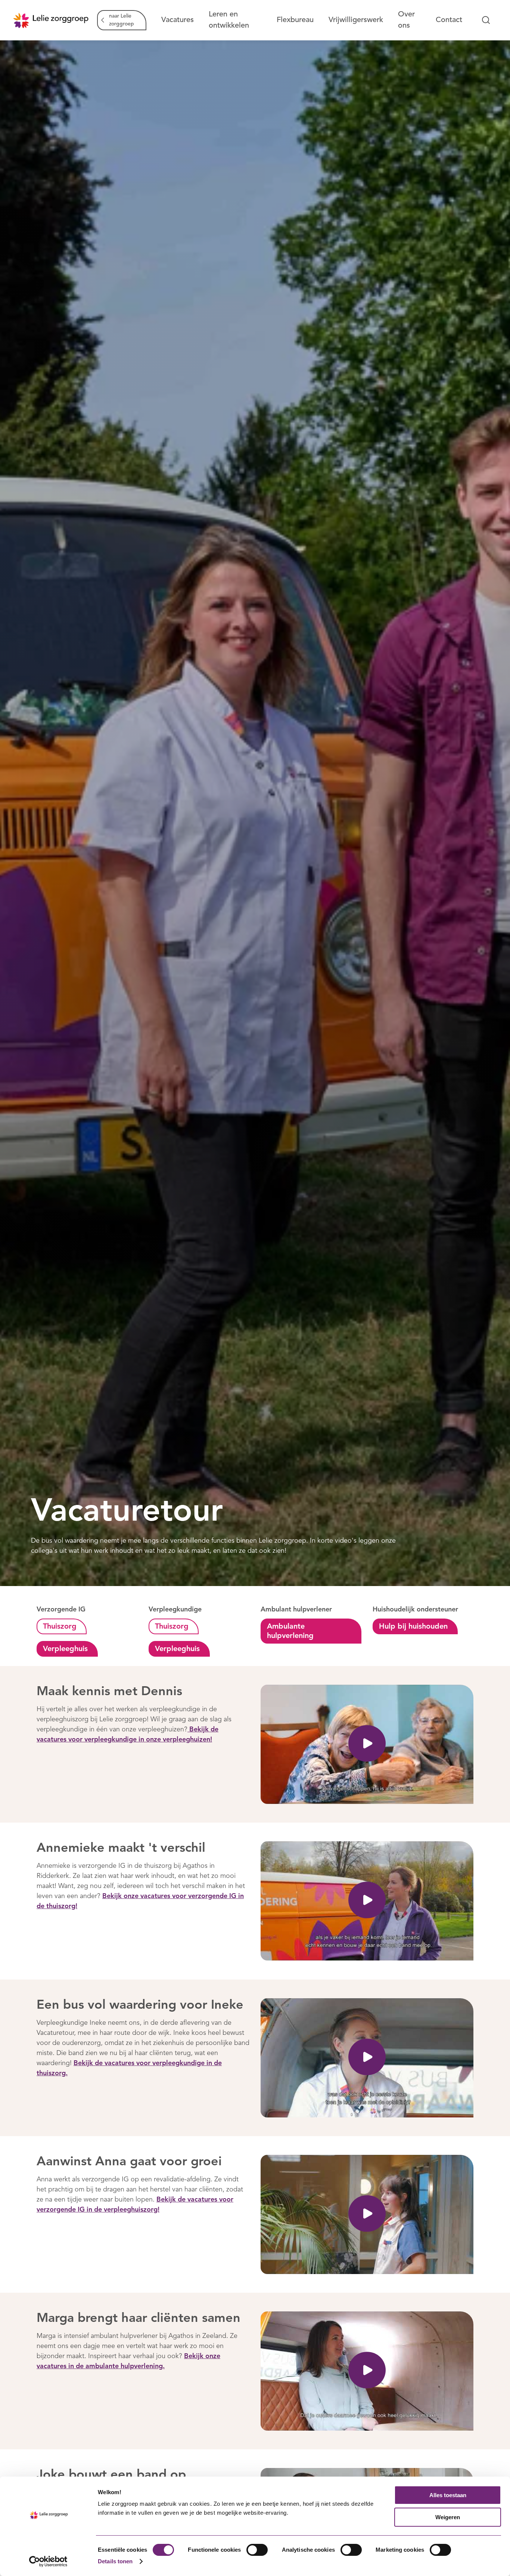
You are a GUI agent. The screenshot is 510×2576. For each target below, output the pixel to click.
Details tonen (115, 2561)
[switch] (257, 2550)
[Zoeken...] (486, 20)
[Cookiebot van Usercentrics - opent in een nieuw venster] (48, 2561)
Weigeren (448, 2517)
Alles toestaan (448, 2495)
